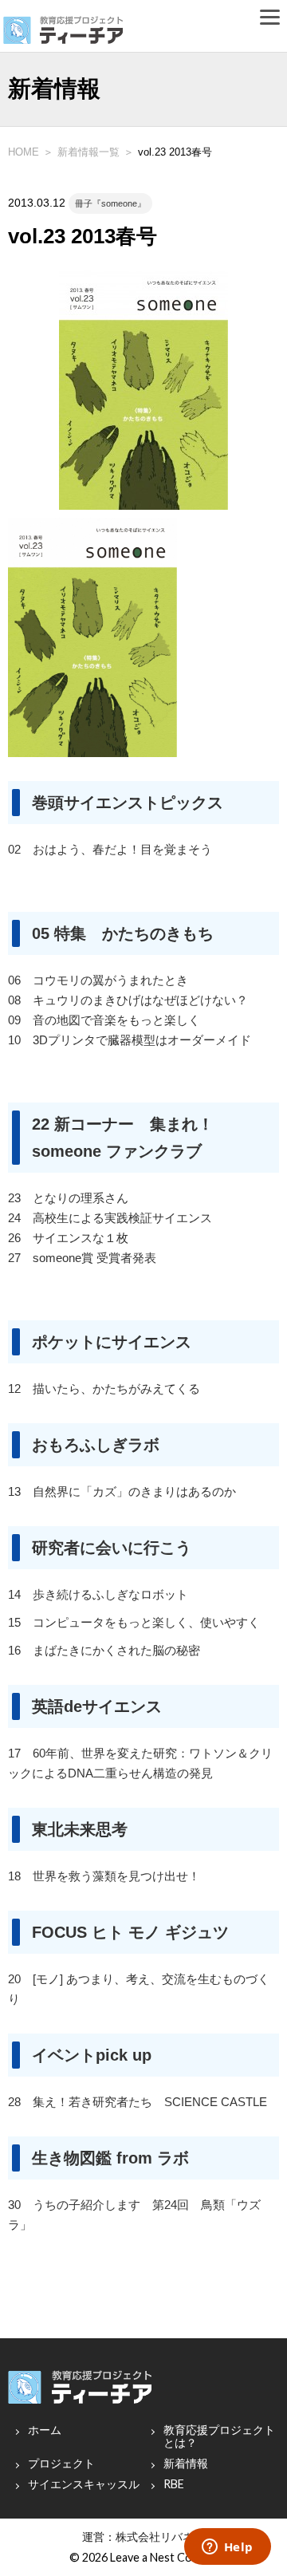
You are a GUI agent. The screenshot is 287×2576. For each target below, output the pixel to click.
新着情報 (186, 2464)
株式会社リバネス (160, 2537)
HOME (24, 152)
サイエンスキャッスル (84, 2484)
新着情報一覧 (88, 152)
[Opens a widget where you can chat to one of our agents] (227, 2548)
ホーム (45, 2430)
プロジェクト (61, 2464)
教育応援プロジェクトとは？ (219, 2436)
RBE (174, 2484)
